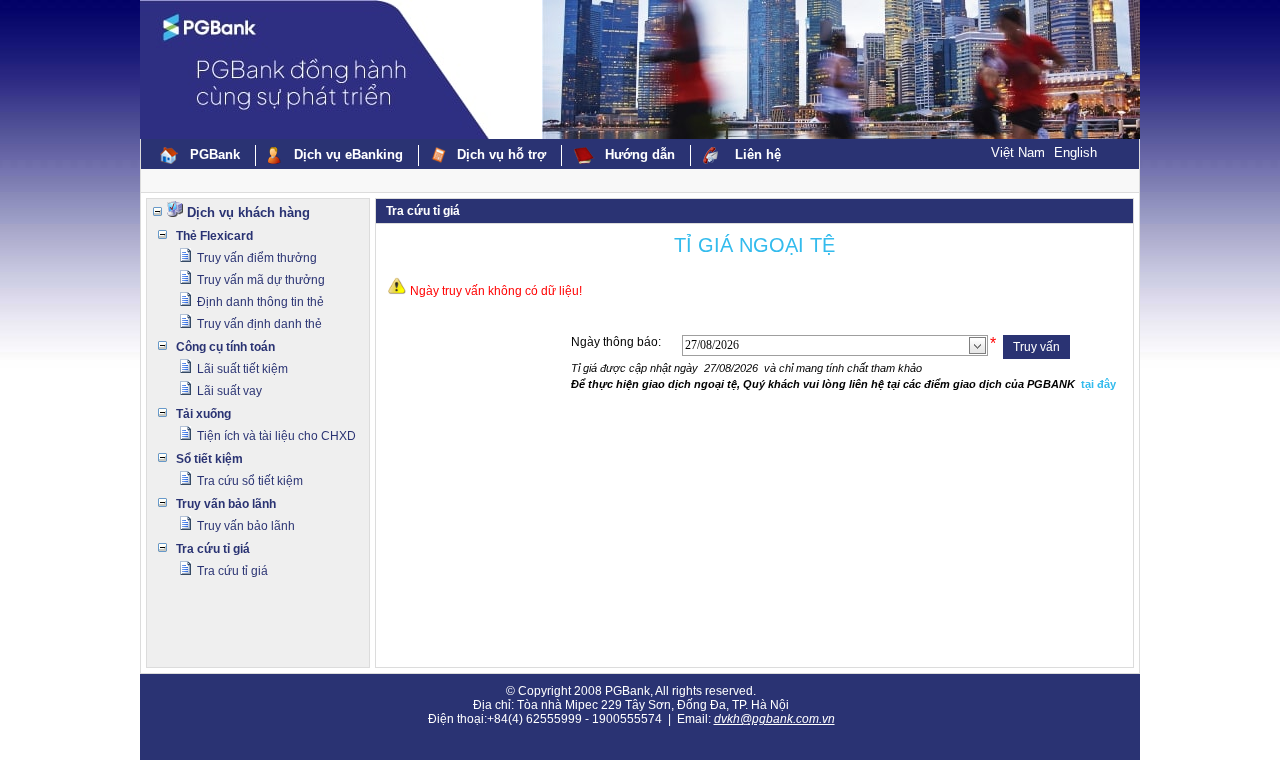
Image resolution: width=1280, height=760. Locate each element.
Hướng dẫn (640, 154)
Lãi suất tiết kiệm (242, 369)
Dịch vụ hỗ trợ (501, 154)
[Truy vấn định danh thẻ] (185, 325)
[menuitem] (202, 155)
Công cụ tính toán (225, 347)
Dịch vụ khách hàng (248, 212)
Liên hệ (758, 154)
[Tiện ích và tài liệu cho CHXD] (185, 437)
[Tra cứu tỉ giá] (185, 572)
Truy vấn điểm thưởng (257, 258)
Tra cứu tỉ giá (213, 549)
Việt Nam (1018, 152)
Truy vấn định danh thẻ (259, 324)
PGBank (215, 154)
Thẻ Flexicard (214, 236)
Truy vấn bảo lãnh (226, 504)
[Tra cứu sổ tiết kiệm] (185, 482)
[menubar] (472, 155)
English (1075, 152)
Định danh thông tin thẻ (260, 302)
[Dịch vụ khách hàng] (175, 213)
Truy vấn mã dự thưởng (261, 280)
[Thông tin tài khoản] (185, 370)
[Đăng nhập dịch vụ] (185, 259)
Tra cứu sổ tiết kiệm (250, 481)
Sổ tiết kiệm (209, 459)
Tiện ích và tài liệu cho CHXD (276, 436)
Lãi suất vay (229, 391)
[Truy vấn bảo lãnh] (185, 527)
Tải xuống (203, 414)
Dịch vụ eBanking (348, 154)
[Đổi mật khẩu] (185, 392)
